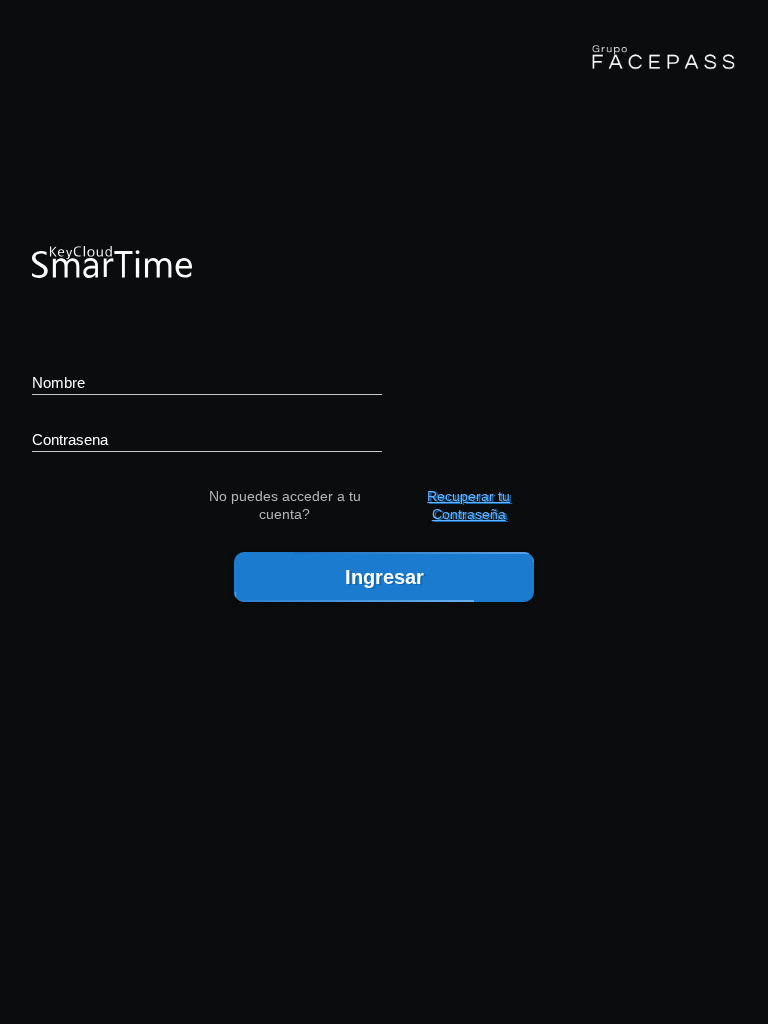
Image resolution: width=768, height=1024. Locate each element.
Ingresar (384, 577)
